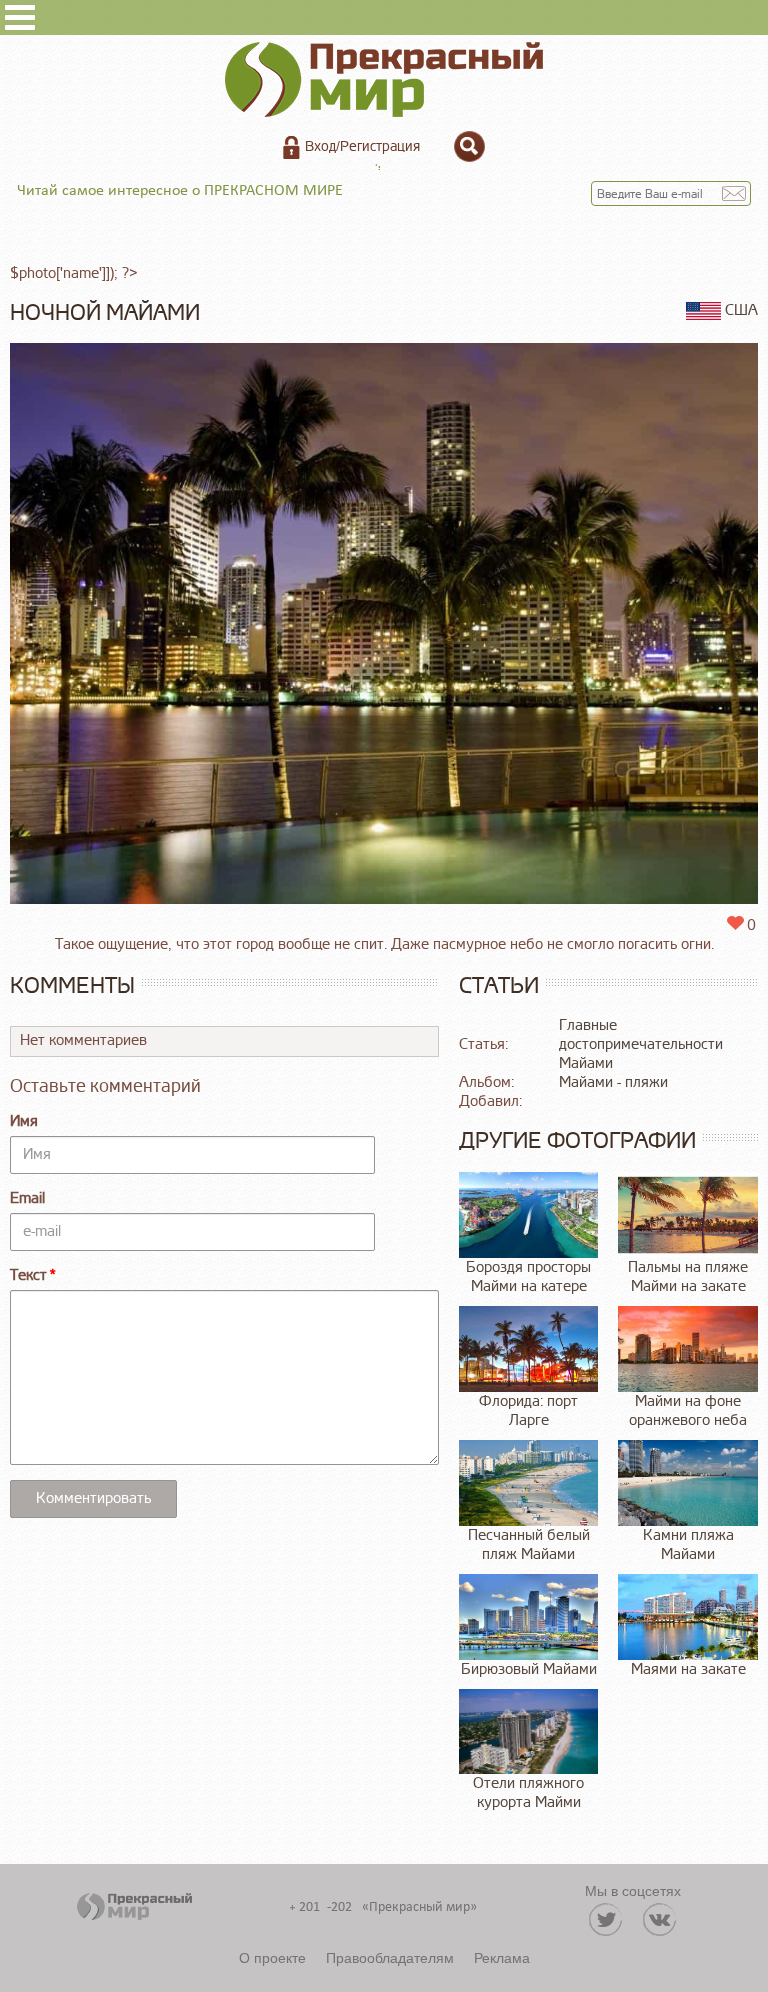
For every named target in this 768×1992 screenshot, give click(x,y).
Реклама (502, 1957)
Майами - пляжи (613, 1082)
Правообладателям (390, 1957)
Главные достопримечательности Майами (641, 1044)
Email (27, 1198)
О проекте (272, 1957)
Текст (28, 1275)
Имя (24, 1121)
